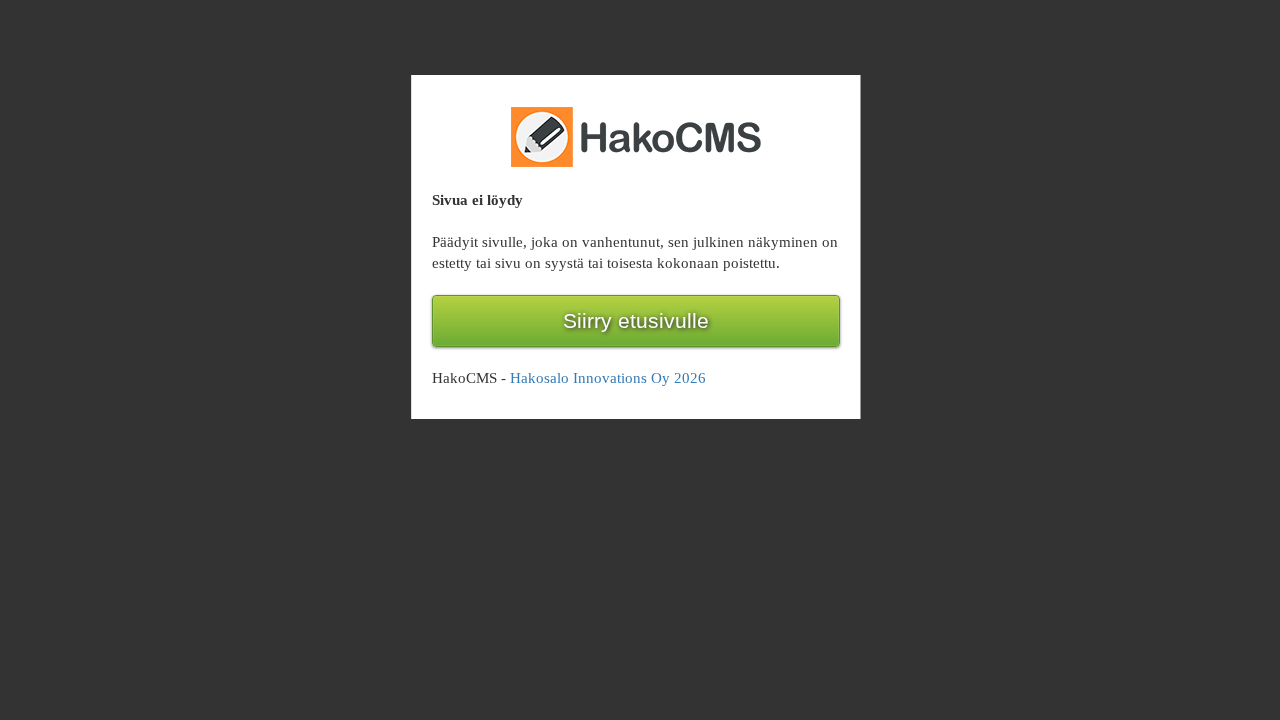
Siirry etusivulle (636, 321)
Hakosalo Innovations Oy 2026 (608, 378)
